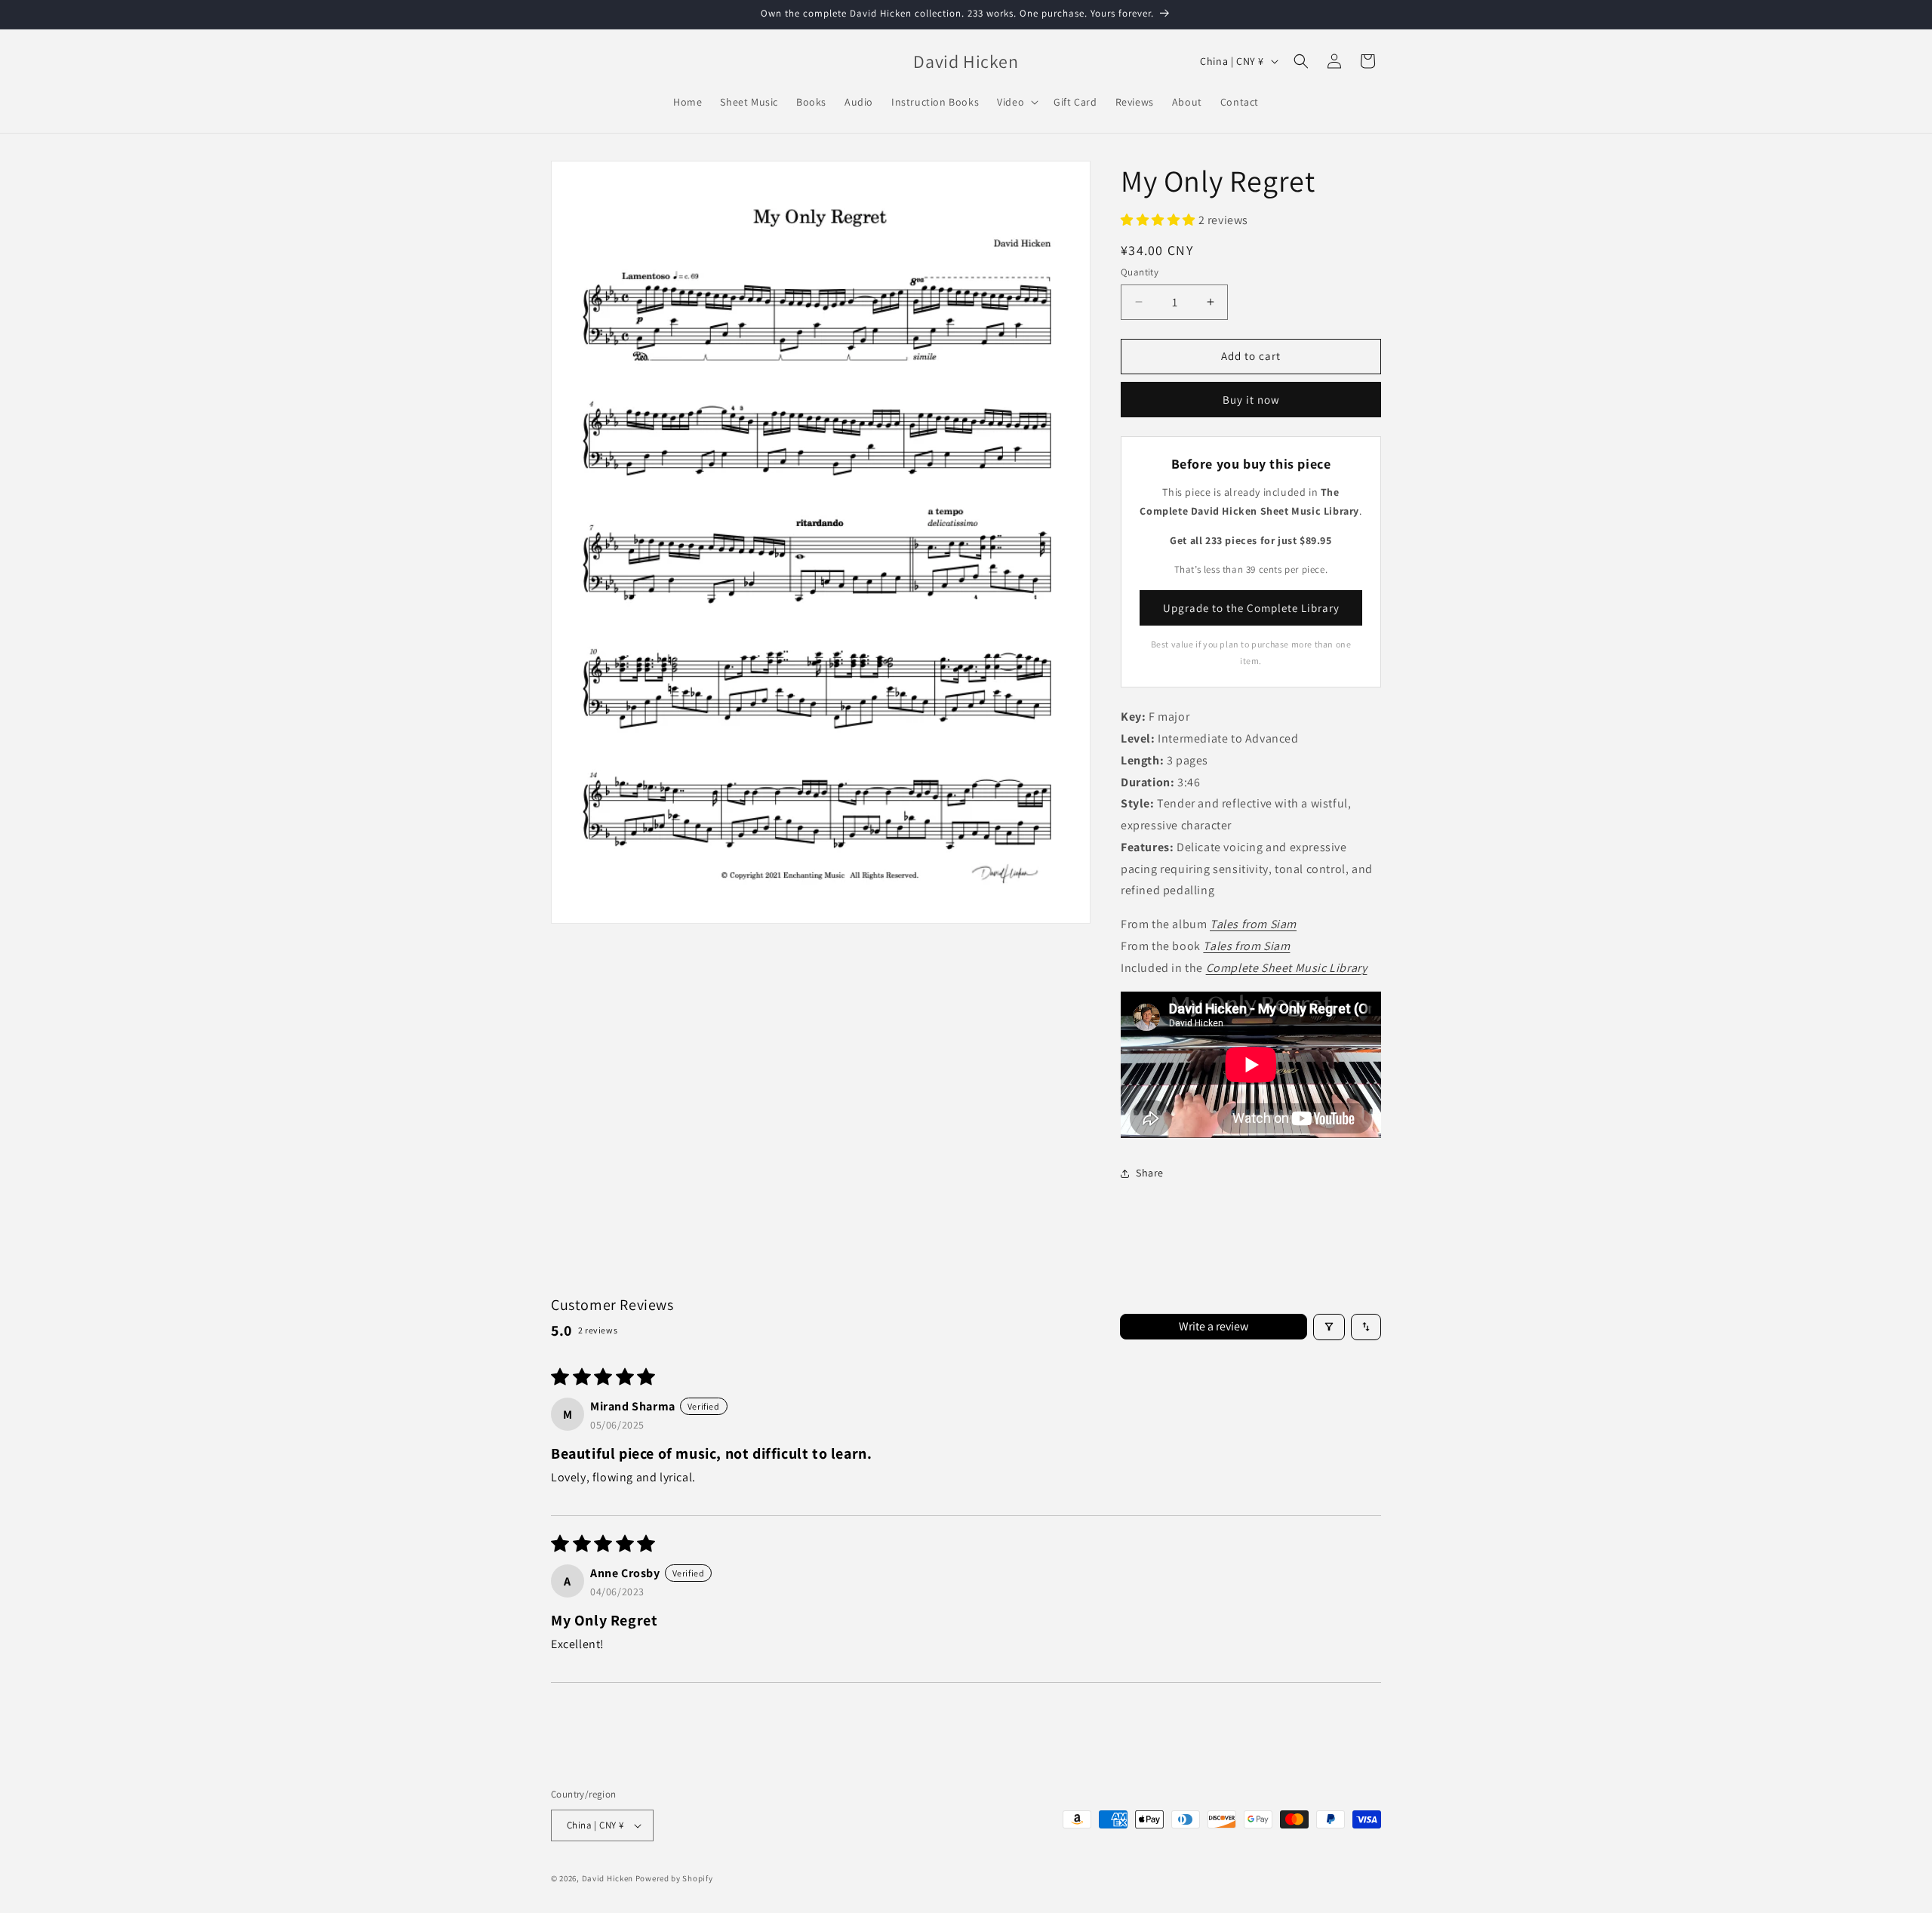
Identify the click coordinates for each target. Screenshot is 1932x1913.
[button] (1016, 102)
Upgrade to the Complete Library (1251, 608)
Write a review (1214, 1326)
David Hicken (608, 1878)
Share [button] (1150, 1173)
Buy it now (1251, 400)
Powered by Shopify (674, 1878)
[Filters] (1329, 1327)
